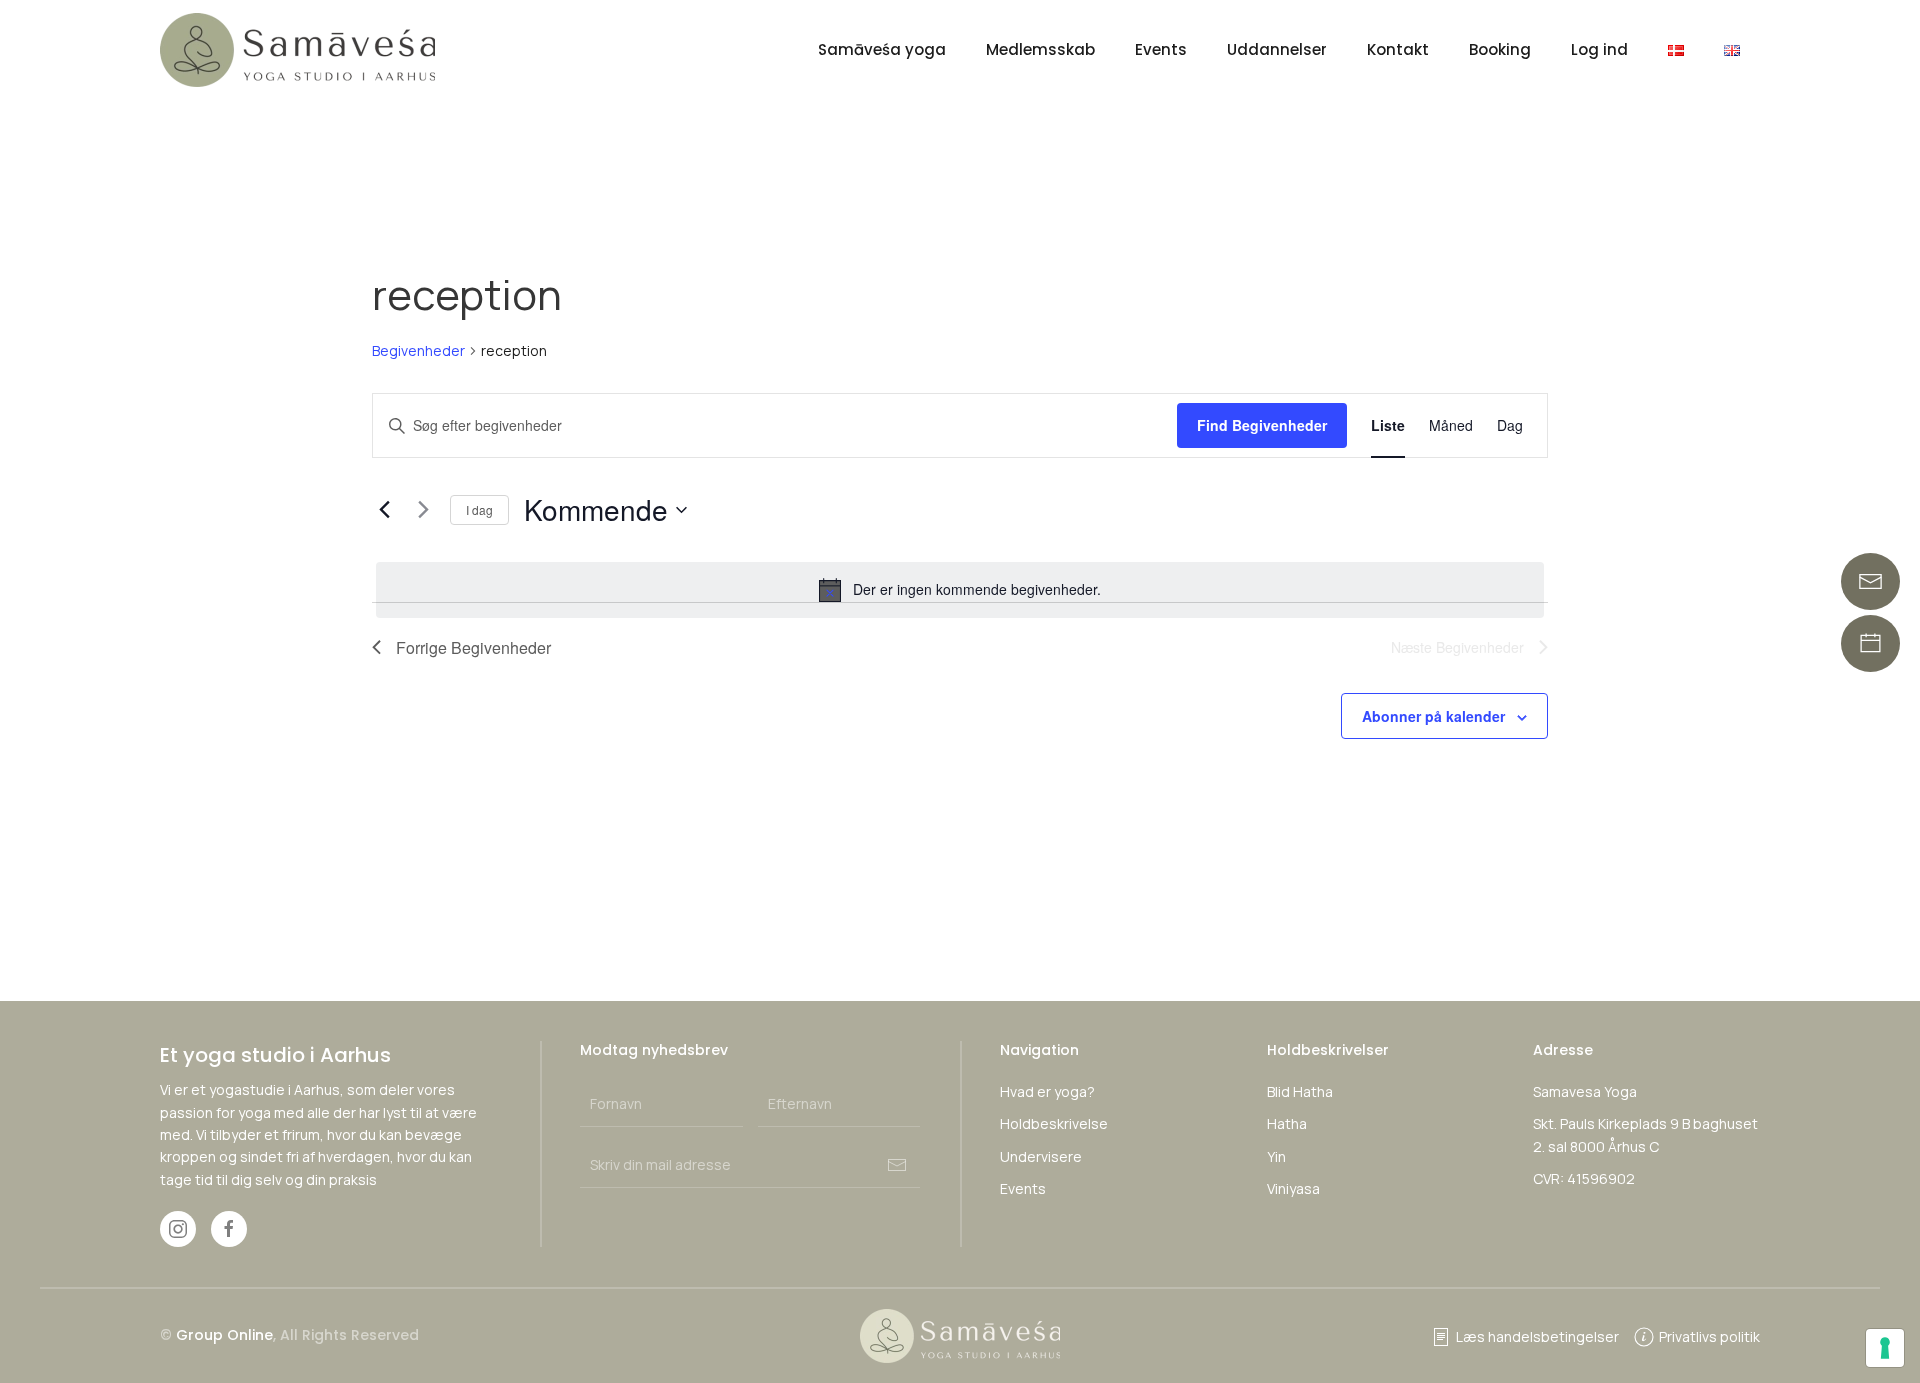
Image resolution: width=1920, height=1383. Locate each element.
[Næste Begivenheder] (423, 510)
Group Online (224, 1335)
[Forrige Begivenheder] (384, 510)
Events (1161, 49)
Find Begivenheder (1262, 425)
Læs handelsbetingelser (1537, 1336)
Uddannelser (1277, 49)
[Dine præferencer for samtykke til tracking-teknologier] (1885, 1348)
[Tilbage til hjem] (300, 50)
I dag (479, 509)
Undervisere (1041, 1156)
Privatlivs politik (1709, 1336)
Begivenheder (418, 350)
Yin (1276, 1156)
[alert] (960, 590)
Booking (1500, 49)
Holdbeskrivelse (1054, 1123)
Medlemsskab (1040, 49)
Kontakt (1398, 49)
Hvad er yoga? (1047, 1091)
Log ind (1599, 49)
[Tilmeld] (897, 1165)
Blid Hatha (1300, 1091)
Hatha (1287, 1123)
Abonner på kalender (1433, 716)
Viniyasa (1293, 1188)
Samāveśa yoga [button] (882, 49)
